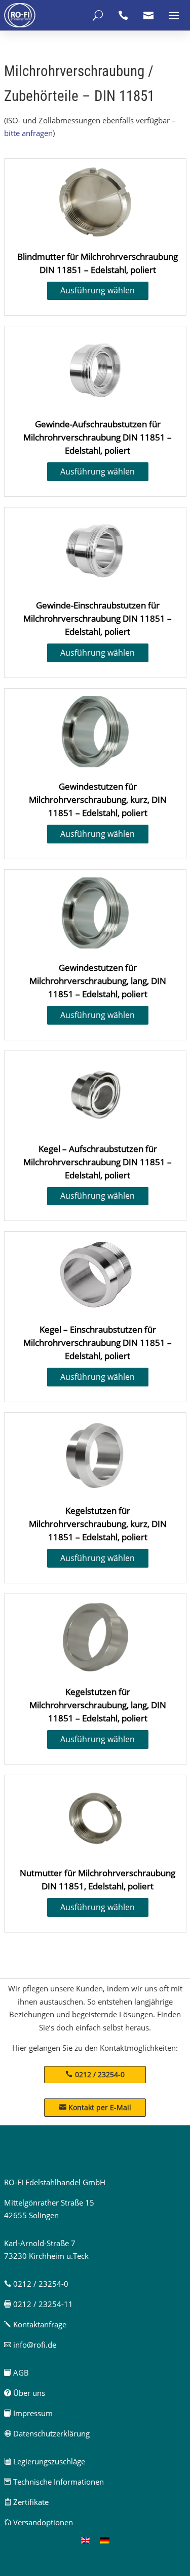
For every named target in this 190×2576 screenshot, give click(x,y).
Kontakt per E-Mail (95, 2107)
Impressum (28, 2413)
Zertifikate (26, 2502)
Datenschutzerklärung (47, 2433)
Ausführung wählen (98, 290)
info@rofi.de (30, 2345)
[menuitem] (86, 2540)
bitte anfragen (28, 133)
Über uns (25, 2393)
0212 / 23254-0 (100, 2074)
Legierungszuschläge (45, 2461)
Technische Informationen (54, 2482)
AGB (16, 2372)
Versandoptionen (39, 2522)
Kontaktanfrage (35, 2324)
